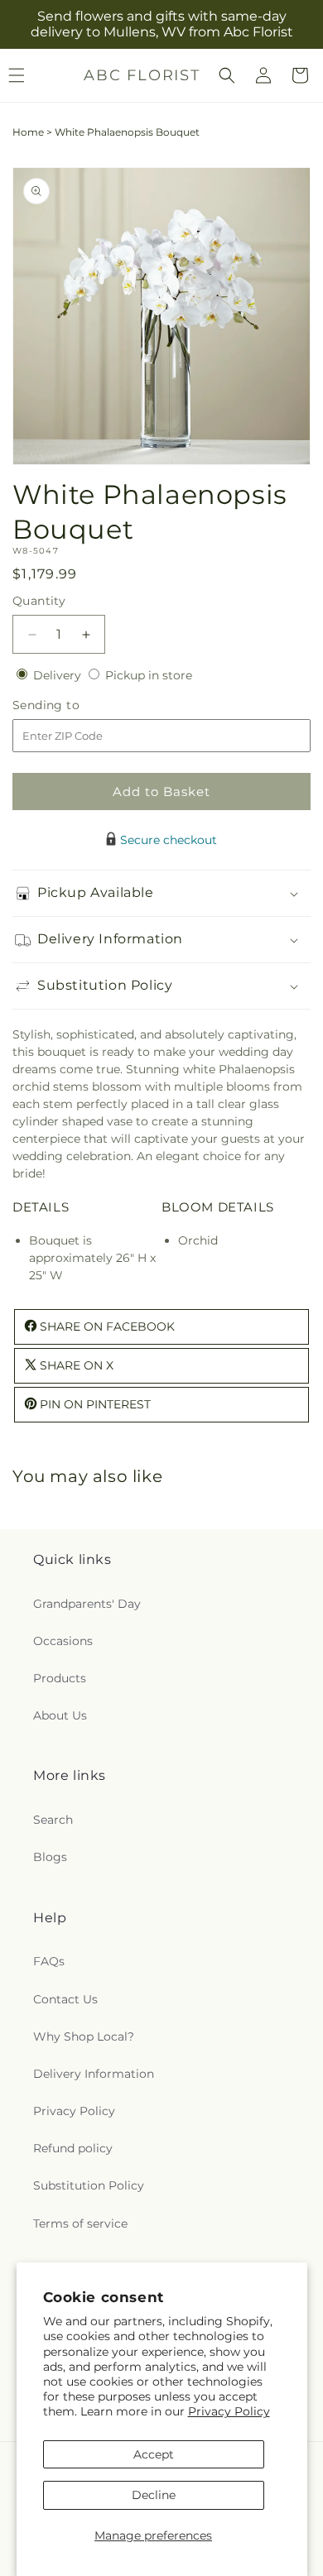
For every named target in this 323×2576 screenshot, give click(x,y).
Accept (154, 2454)
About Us (60, 1715)
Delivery (59, 675)
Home (28, 132)
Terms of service (80, 2223)
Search (53, 1820)
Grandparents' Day (87, 1604)
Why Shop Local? (84, 2036)
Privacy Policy (229, 2411)
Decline (154, 2495)
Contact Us (65, 1999)
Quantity (39, 601)
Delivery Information (94, 2074)
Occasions (63, 1641)
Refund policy (73, 2148)
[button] (227, 75)
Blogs (50, 1857)
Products (60, 1678)
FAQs (49, 1961)
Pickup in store (149, 675)
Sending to (71, 705)
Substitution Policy (89, 2185)
